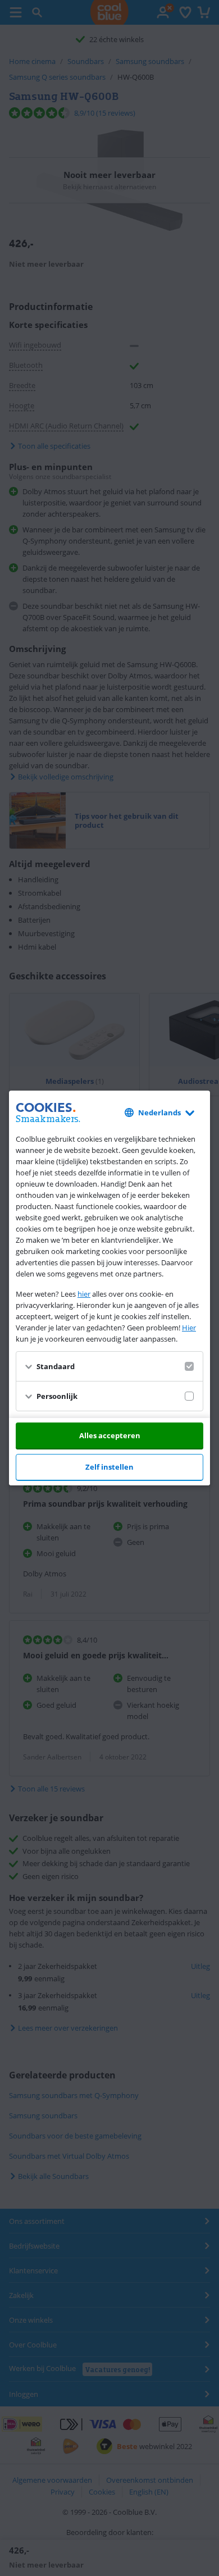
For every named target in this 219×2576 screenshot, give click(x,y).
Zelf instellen (109, 1467)
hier (84, 1294)
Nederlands (159, 1113)
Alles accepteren (110, 1435)
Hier (189, 1328)
